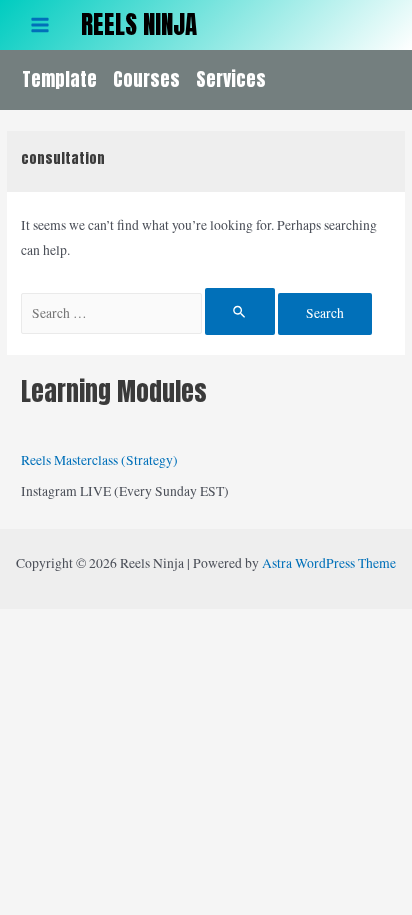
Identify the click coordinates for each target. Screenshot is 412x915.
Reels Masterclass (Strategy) (99, 460)
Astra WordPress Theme (329, 563)
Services (231, 79)
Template (59, 79)
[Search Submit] (240, 311)
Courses (146, 79)
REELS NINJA (139, 24)
